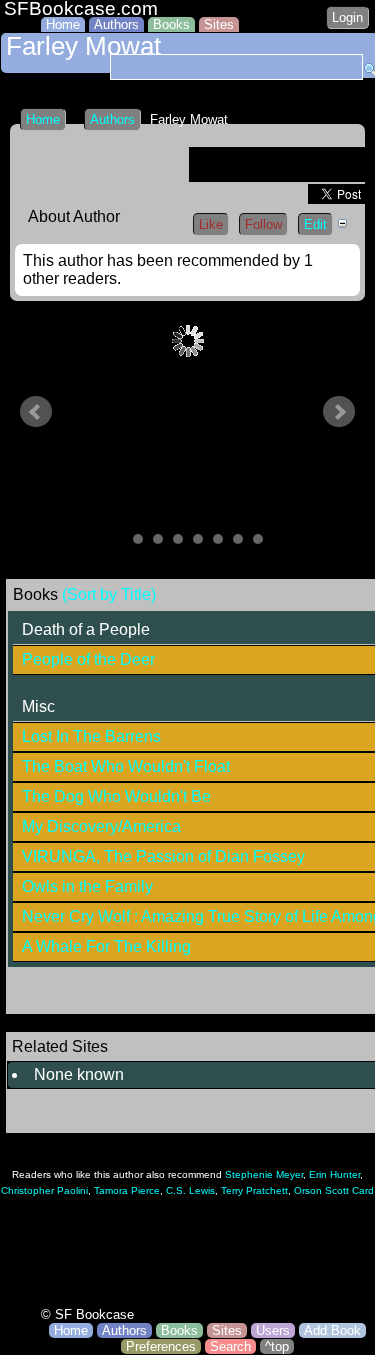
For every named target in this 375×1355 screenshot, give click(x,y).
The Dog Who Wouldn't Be (116, 796)
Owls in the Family (87, 886)
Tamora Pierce (127, 1190)
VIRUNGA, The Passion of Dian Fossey (163, 856)
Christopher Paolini (44, 1190)
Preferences (161, 1346)
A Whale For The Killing (106, 946)
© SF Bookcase (87, 1314)
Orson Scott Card (334, 1190)
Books (171, 24)
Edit (315, 224)
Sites (219, 24)
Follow (263, 224)
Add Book (332, 1330)
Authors (116, 24)
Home (63, 24)
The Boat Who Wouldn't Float (126, 766)
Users (273, 1330)
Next (339, 412)
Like (211, 224)
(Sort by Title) (109, 594)
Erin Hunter (334, 1174)
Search (230, 1346)
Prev (36, 412)
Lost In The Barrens (91, 736)
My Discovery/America (101, 826)
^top (277, 1346)
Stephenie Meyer (264, 1174)
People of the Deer (88, 659)
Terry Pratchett (254, 1190)
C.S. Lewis (190, 1190)
